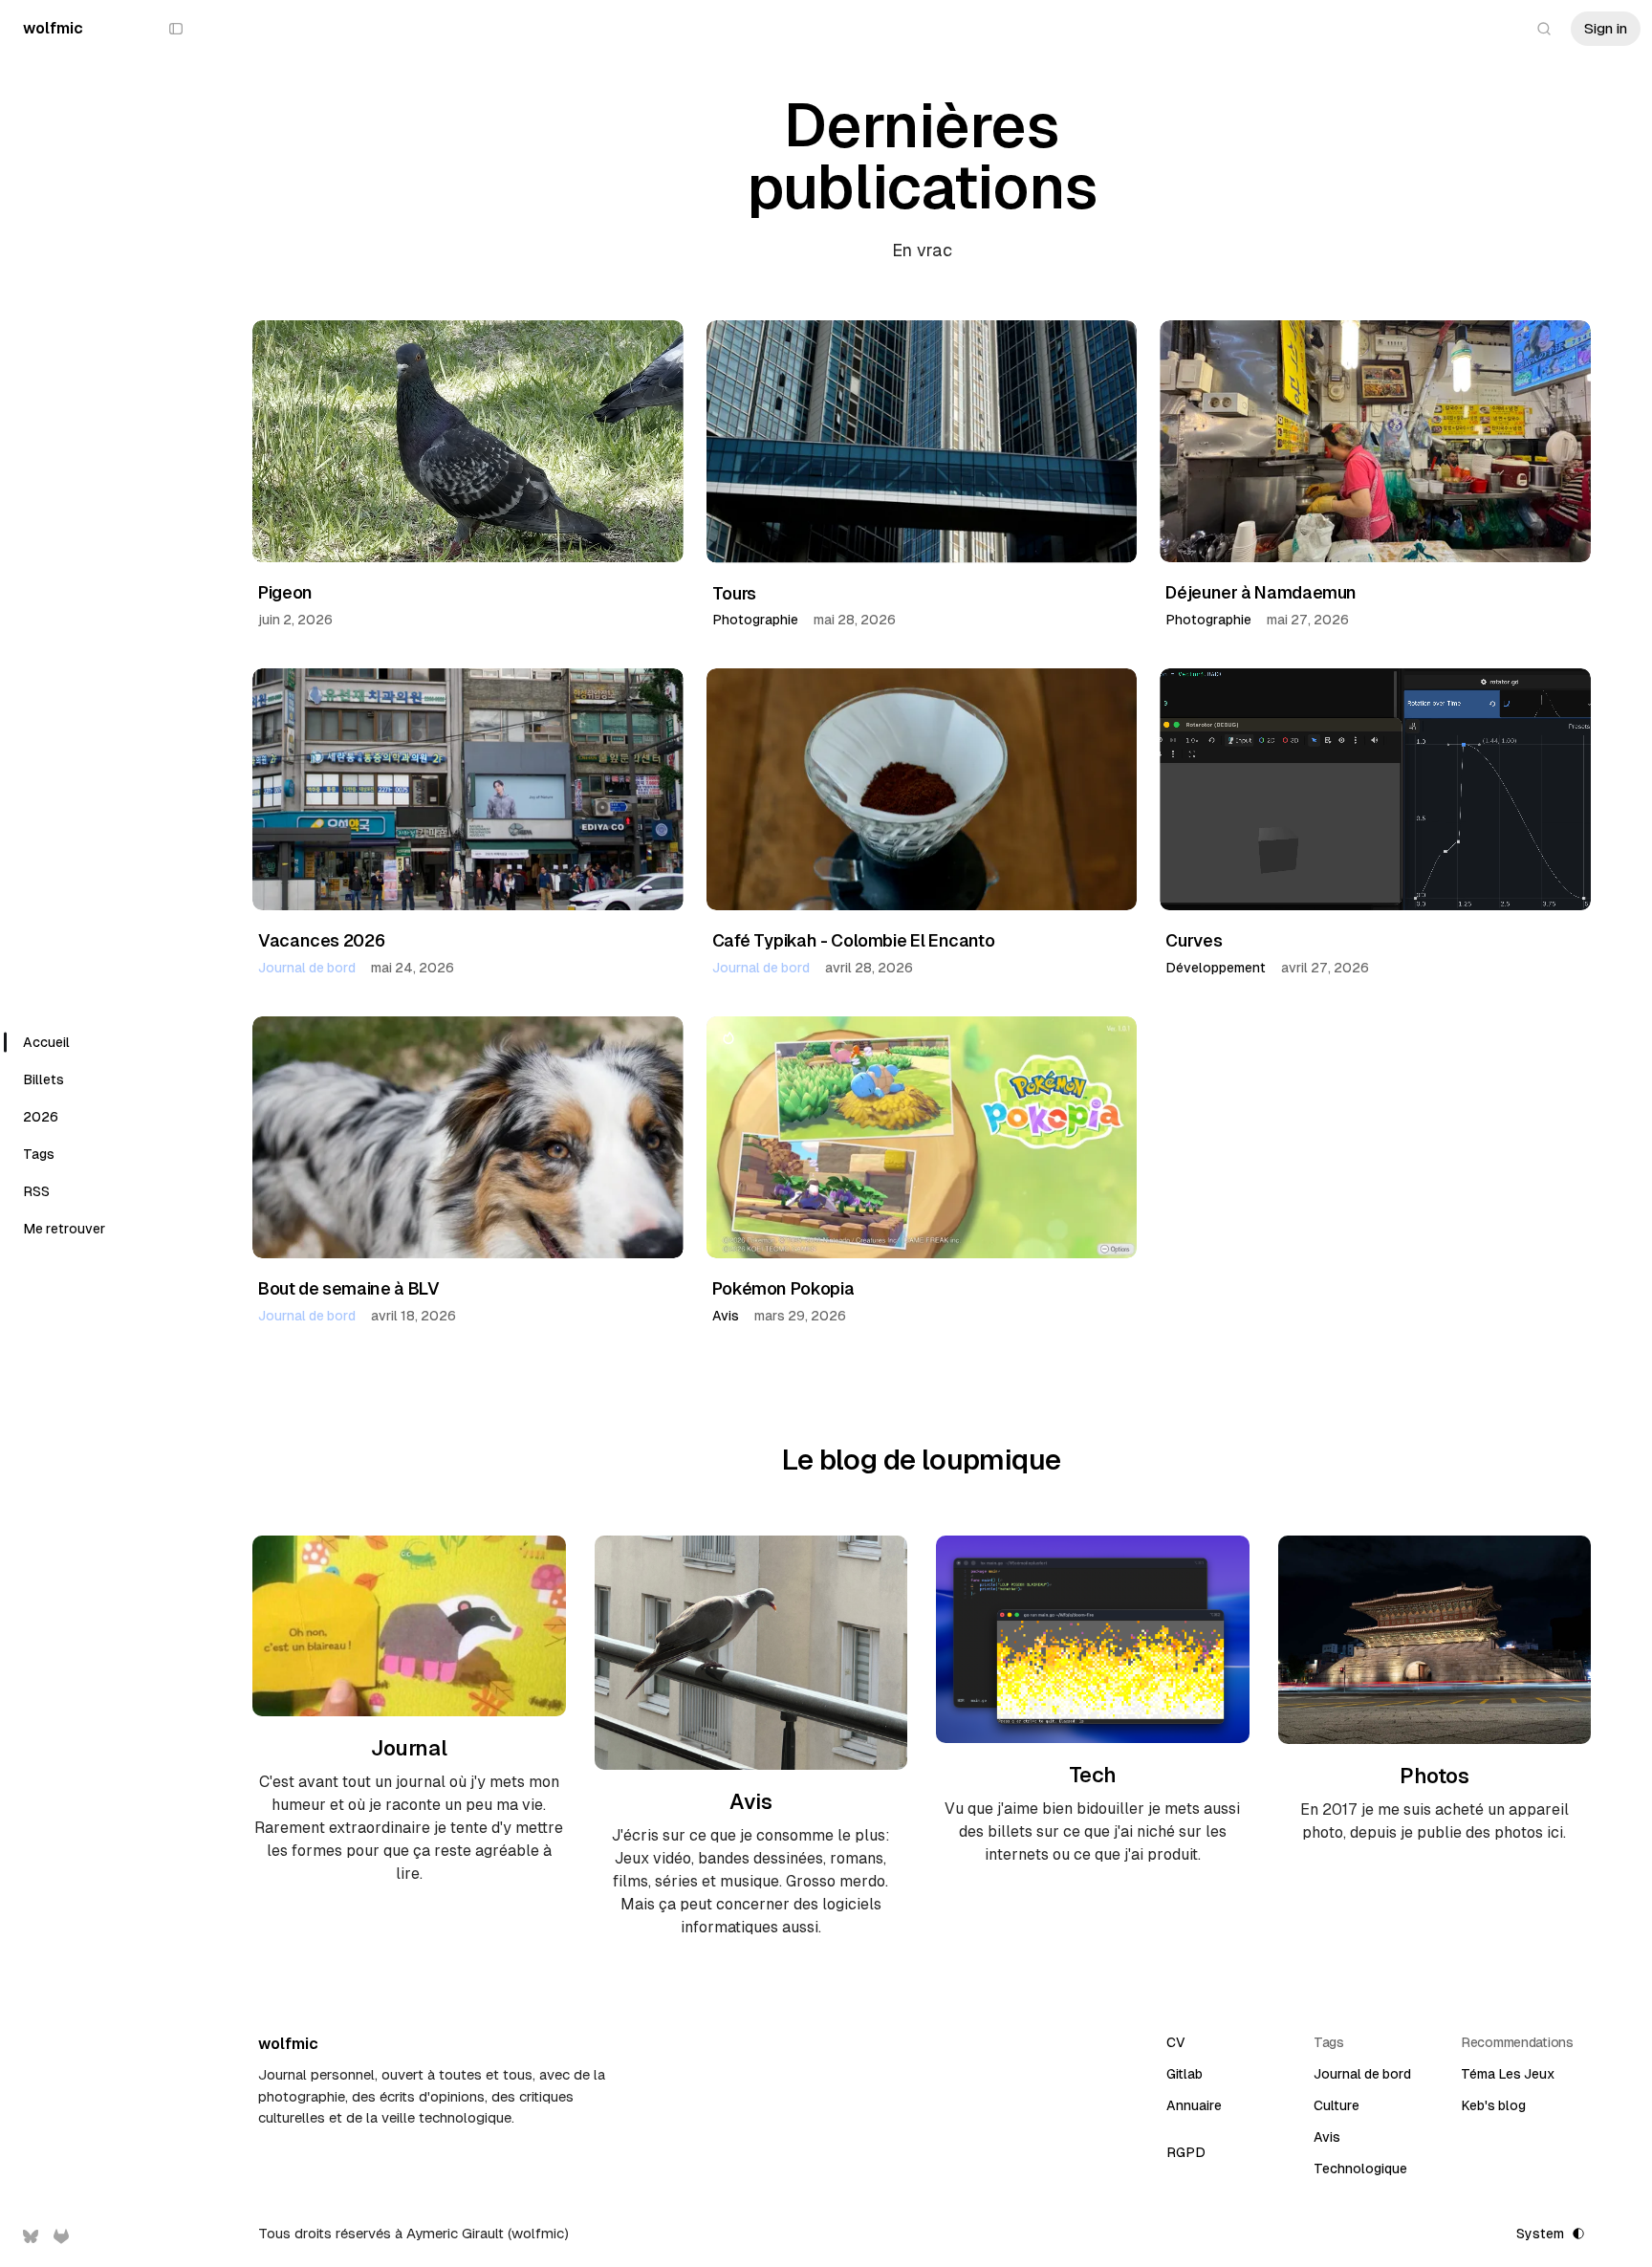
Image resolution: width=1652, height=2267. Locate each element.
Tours (734, 593)
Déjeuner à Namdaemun (1261, 592)
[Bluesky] (31, 2236)
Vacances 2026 (321, 940)
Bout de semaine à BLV (348, 1288)
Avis (726, 1316)
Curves (1194, 940)
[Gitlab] (61, 2236)
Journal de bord (307, 968)
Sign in (1606, 28)
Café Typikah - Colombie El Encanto (854, 940)
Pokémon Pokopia (783, 1288)
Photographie (755, 620)
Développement (1216, 968)
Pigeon (285, 592)
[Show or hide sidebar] (176, 29)
